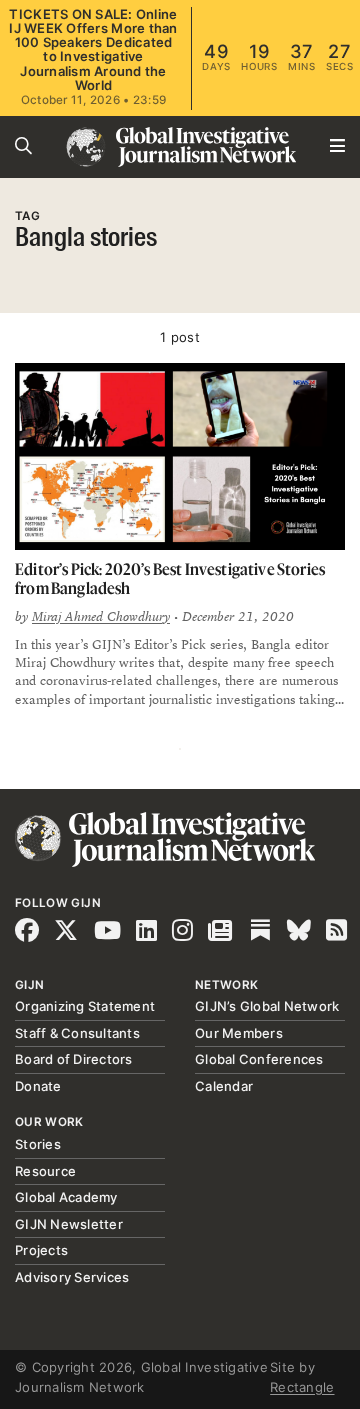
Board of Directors (74, 1059)
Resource (45, 1171)
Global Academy (66, 1197)
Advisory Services (72, 1277)
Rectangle (302, 1387)
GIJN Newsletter (69, 1224)
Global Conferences (259, 1059)
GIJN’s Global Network (267, 1006)
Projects (41, 1250)
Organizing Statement (85, 1006)
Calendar (224, 1086)
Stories (38, 1144)
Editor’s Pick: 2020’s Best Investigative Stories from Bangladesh (170, 578)
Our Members (239, 1033)
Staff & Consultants (77, 1033)
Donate (38, 1086)
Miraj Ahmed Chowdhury (101, 617)
